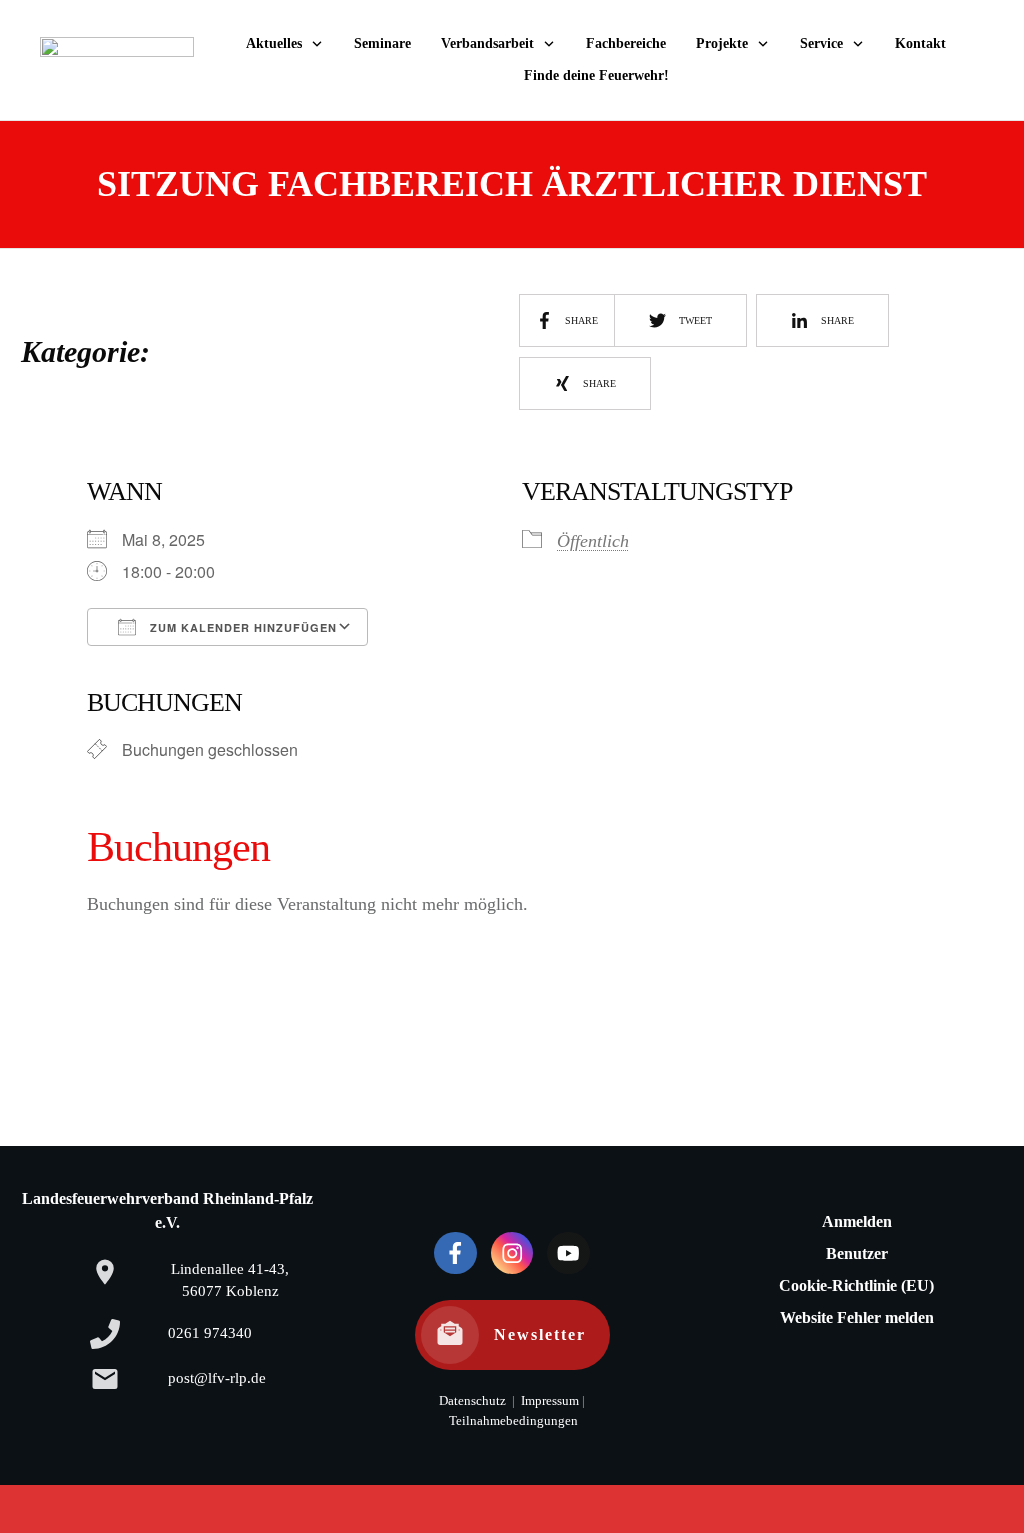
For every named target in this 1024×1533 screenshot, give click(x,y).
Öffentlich (593, 541)
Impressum (548, 1401)
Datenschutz (472, 1401)
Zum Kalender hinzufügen (241, 627)
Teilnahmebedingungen (513, 1421)
